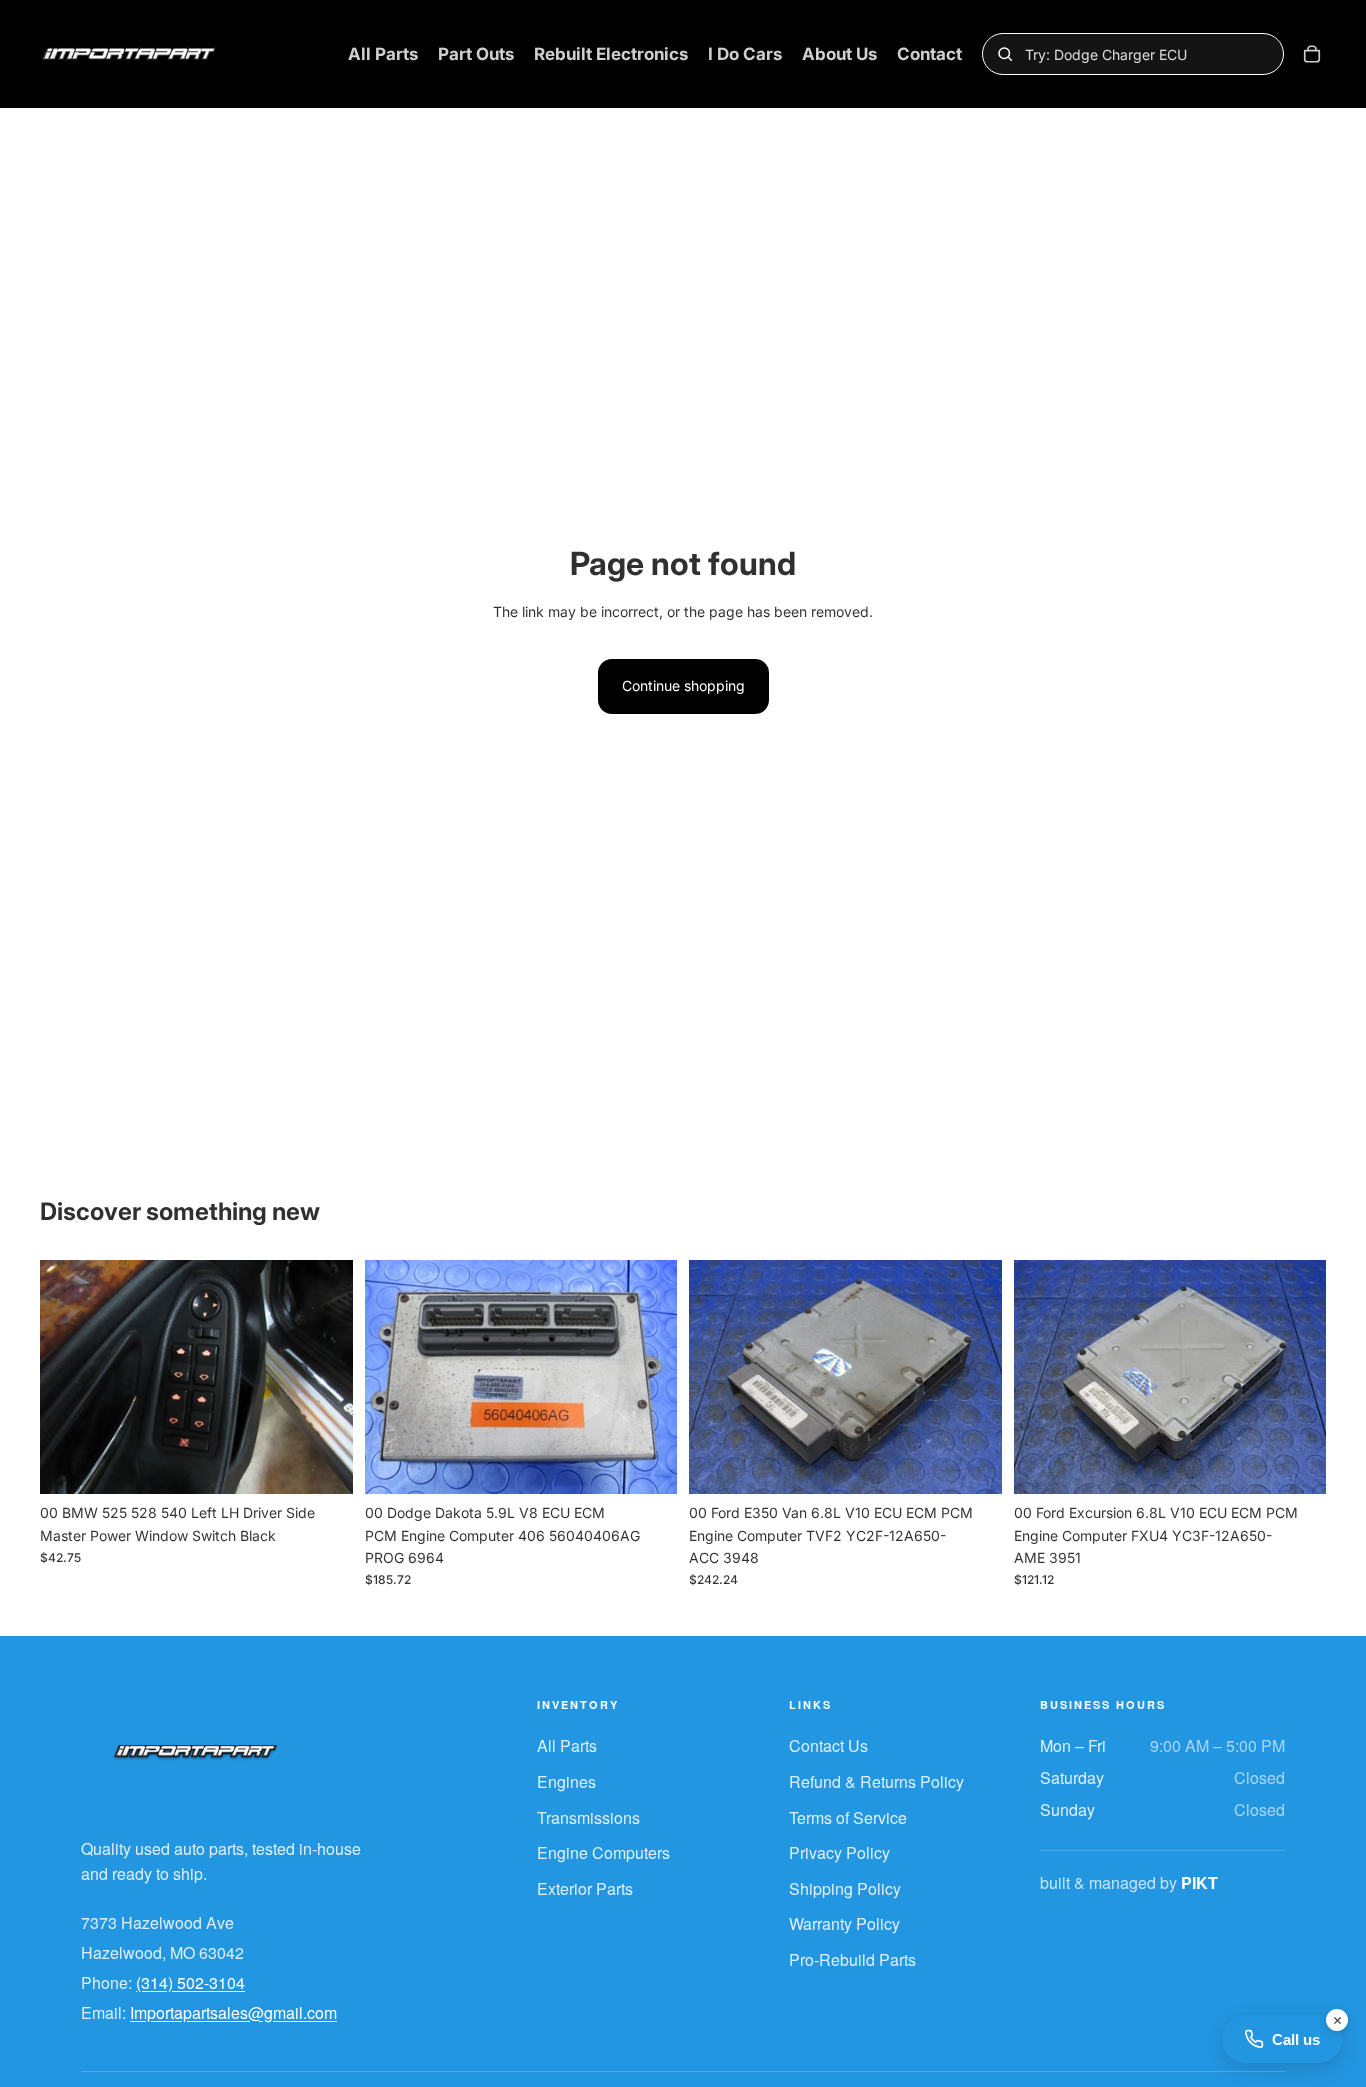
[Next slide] (323, 1377)
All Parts (567, 1745)
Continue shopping (683, 685)
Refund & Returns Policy (876, 1781)
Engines (566, 1781)
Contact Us (828, 1745)
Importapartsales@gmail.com (233, 2012)
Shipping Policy (845, 1888)
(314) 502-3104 (190, 1982)
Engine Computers (603, 1852)
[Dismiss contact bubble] (1337, 2020)
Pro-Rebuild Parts (852, 1959)
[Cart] (1312, 54)
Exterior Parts (585, 1888)
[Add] (322, 1463)
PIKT (1199, 1882)
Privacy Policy (839, 1852)
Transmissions (588, 1817)
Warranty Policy (844, 1923)
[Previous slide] (70, 1377)
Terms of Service (848, 1817)
